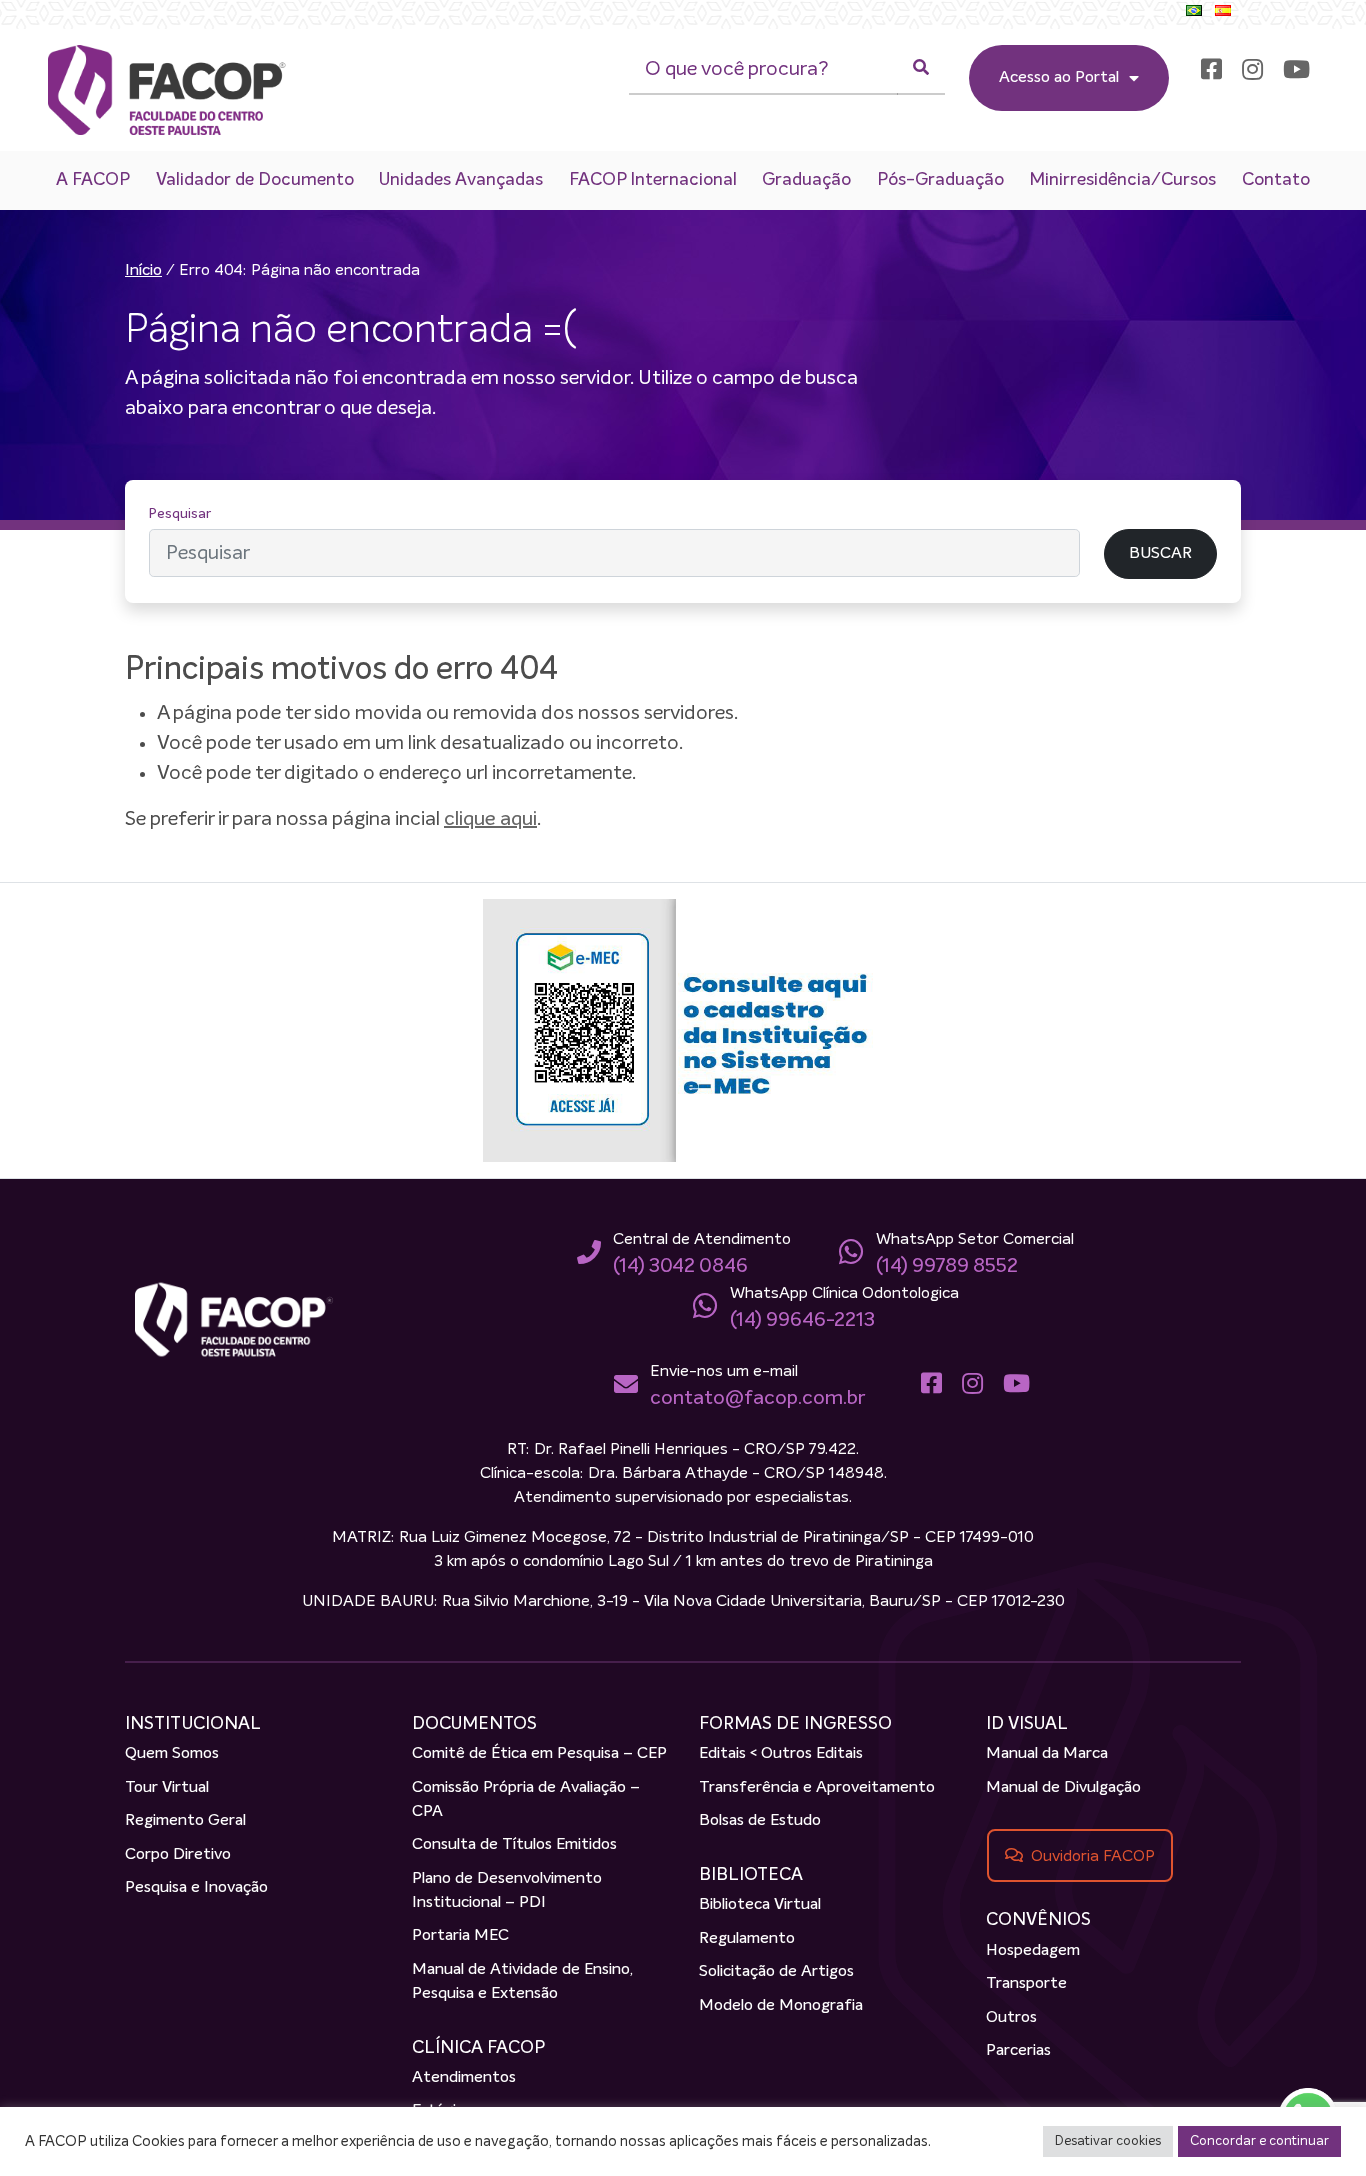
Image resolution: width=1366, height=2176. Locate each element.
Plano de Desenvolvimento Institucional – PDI (507, 1891)
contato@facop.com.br (757, 1398)
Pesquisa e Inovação (196, 1888)
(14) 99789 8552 (947, 1266)
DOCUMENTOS (474, 1724)
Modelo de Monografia (781, 2006)
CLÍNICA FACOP (478, 2048)
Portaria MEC (460, 1936)
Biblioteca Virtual (760, 1905)
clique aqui (490, 819)
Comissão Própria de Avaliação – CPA (526, 1800)
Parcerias (1018, 2051)
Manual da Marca (1047, 1754)
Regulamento (747, 1939)
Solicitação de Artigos (776, 1972)
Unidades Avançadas (461, 180)
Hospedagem (1033, 1951)
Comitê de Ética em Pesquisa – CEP (539, 1754)
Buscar (1126, 514)
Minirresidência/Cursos (1122, 180)
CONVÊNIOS (1038, 1920)
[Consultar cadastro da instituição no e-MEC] (683, 1030)
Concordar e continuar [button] (1259, 2141)
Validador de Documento (255, 180)
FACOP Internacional (653, 180)
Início (143, 271)
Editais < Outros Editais (781, 1754)
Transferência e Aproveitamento (817, 1788)
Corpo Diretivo (178, 1855)
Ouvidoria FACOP (1093, 1856)
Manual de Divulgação (1063, 1788)
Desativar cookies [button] (1108, 2141)
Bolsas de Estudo (760, 1821)
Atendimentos (464, 2078)
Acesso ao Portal (1059, 78)
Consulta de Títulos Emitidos (514, 1845)
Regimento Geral (185, 1821)
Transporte (1026, 1984)
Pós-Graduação (940, 180)
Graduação (806, 180)
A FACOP (93, 180)
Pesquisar (180, 514)
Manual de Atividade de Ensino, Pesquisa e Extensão (522, 1982)
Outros (1011, 2018)
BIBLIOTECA (751, 1875)
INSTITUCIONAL (193, 1724)
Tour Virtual (167, 1788)
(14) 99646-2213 (802, 1320)
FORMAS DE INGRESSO (795, 1724)
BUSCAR (1160, 554)
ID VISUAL (1027, 1724)
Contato (1276, 180)
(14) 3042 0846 (680, 1266)
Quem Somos (172, 1754)
